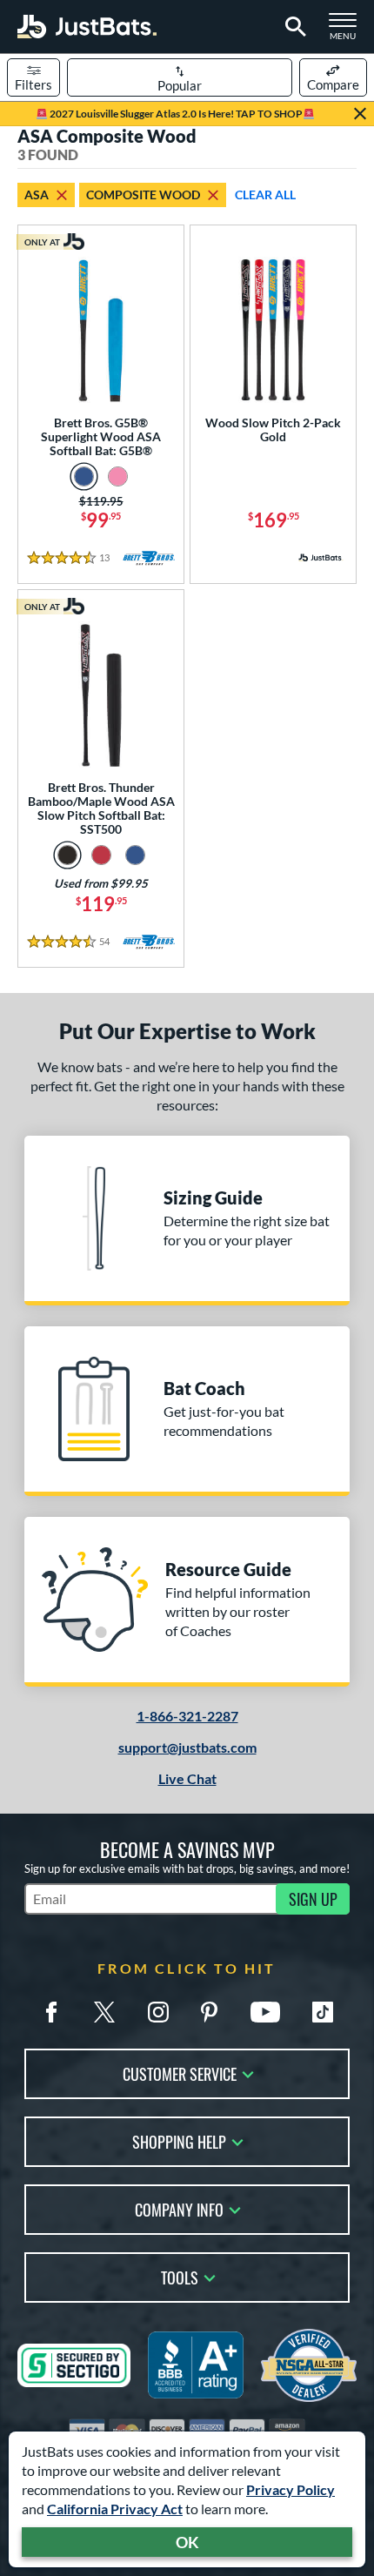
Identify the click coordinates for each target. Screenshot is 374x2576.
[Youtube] (265, 2012)
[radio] (84, 476)
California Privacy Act (115, 2509)
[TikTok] (323, 2012)
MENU (348, 31)
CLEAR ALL (265, 195)
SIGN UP (313, 1899)
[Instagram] (158, 2012)
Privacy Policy (291, 2489)
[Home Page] (87, 27)
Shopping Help (179, 2140)
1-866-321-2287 (187, 1716)
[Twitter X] (104, 2012)
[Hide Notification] (360, 114)
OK (187, 2542)
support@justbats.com (187, 1747)
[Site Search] (293, 27)
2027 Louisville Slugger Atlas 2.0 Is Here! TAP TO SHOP (175, 114)
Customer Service (180, 2073)
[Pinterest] (209, 2012)
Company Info (179, 2208)
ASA (37, 195)
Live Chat (187, 1778)
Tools (180, 2276)
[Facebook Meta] (51, 2012)
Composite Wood (143, 195)
